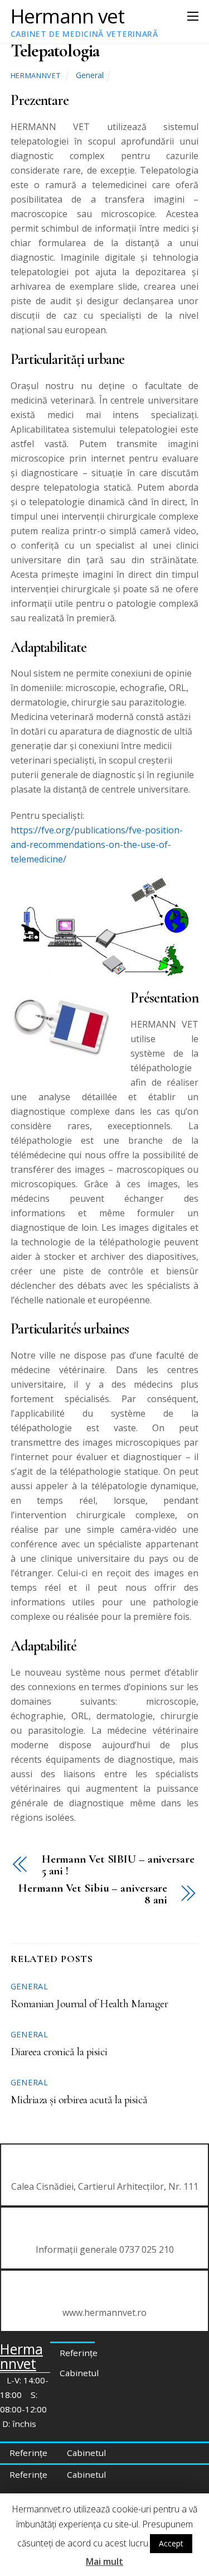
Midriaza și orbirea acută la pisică (79, 2100)
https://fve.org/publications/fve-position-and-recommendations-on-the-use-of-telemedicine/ (97, 845)
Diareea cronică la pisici (59, 2052)
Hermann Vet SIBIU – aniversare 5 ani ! (118, 1865)
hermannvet (35, 75)
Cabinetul (79, 2373)
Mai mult (104, 2561)
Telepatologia (55, 51)
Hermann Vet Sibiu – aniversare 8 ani (93, 1894)
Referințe (79, 2353)
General (90, 75)
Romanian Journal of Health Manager (89, 2004)
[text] (105, 1647)
